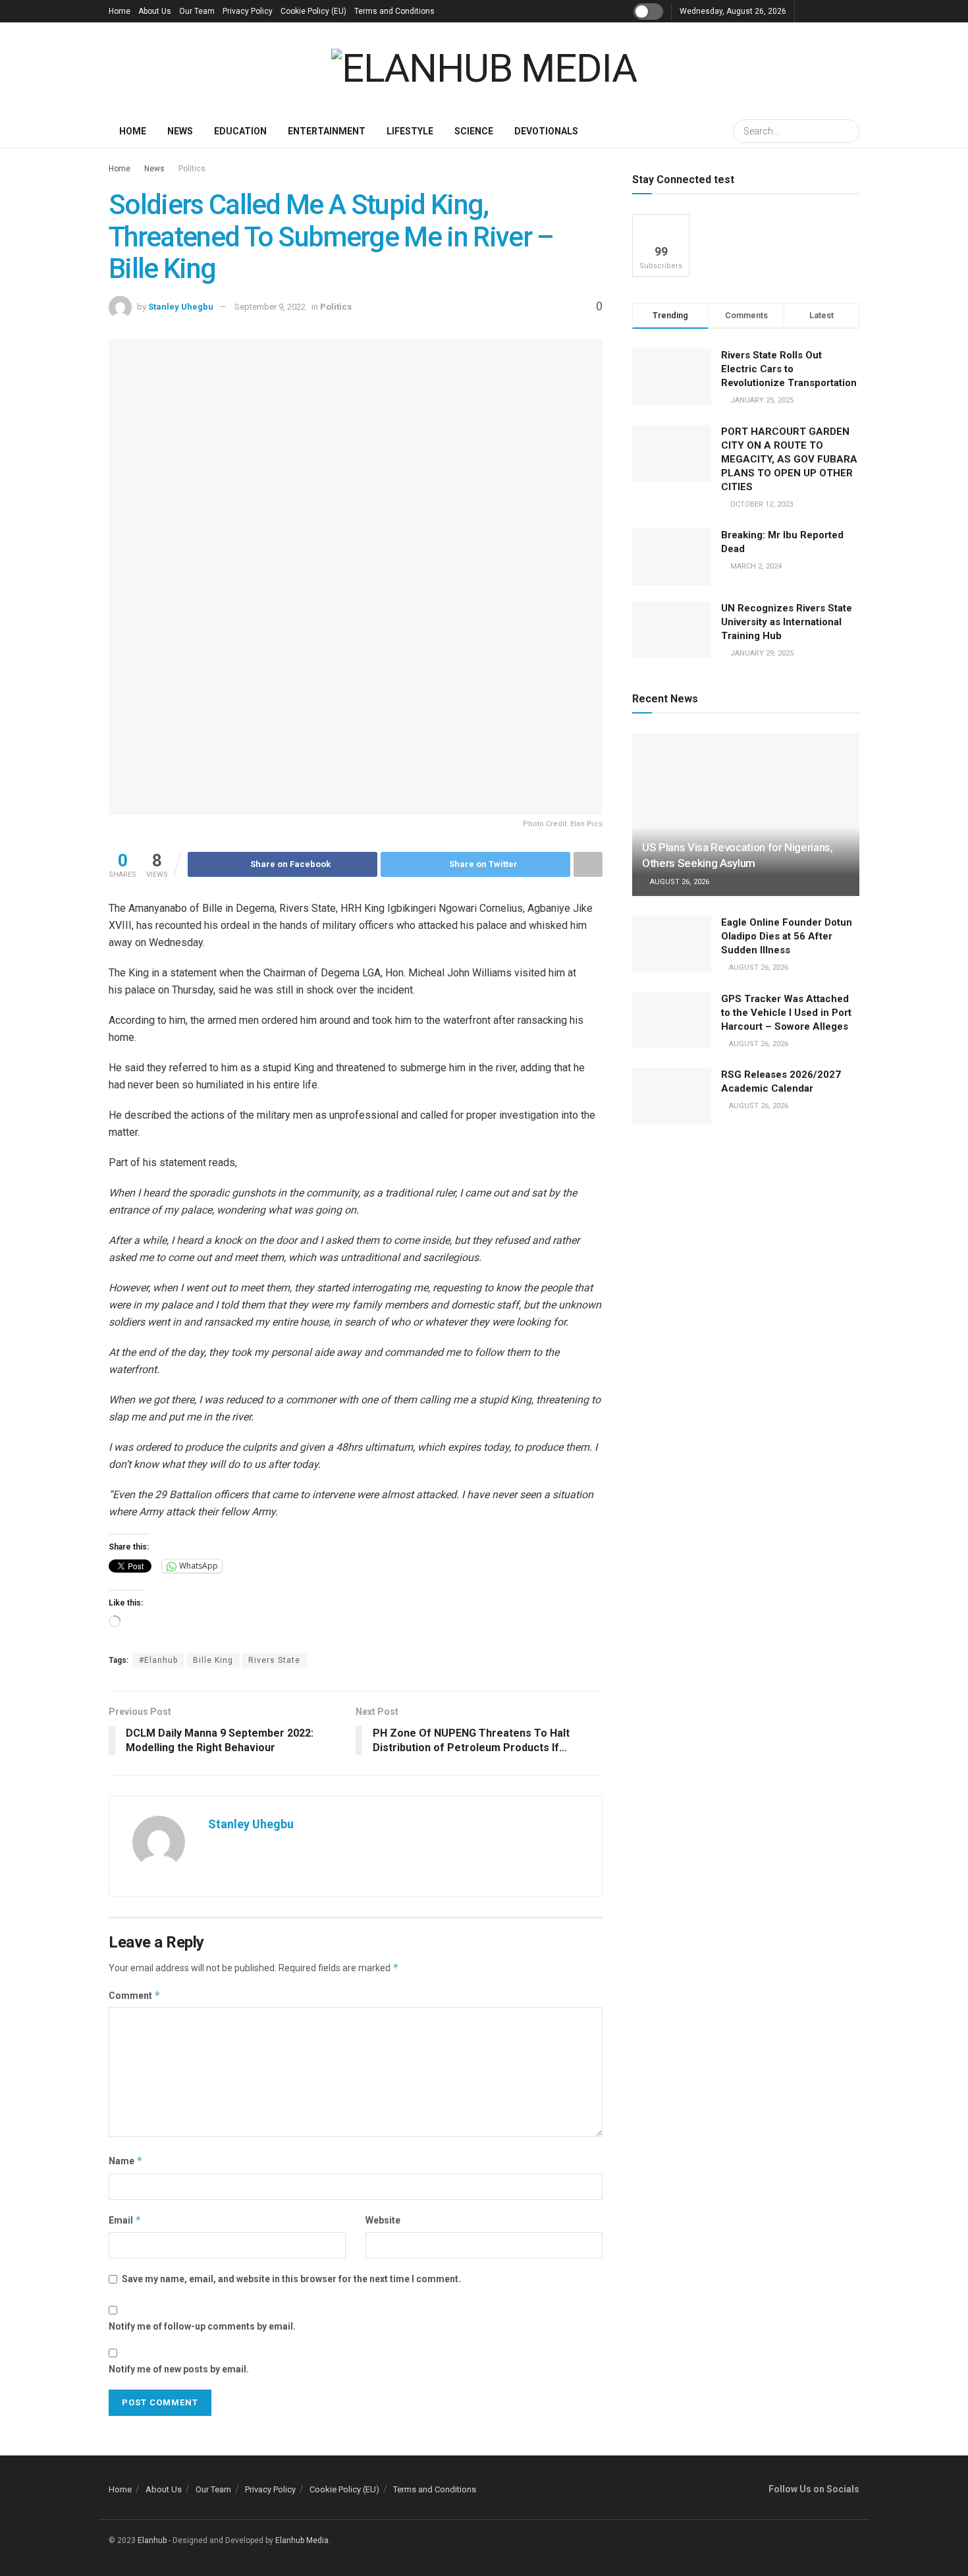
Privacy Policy (248, 11)
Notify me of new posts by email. (179, 2369)
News (180, 131)
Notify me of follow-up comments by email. (202, 2326)
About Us (155, 11)
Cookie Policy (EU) (313, 11)
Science (474, 131)
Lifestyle (410, 131)
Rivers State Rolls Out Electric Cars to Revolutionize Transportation (790, 369)
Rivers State (274, 1660)
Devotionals (546, 131)
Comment (135, 1995)
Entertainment (327, 131)
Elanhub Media (302, 2540)
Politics (192, 169)
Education (240, 131)
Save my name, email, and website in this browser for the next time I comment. (291, 2279)
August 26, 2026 (679, 882)
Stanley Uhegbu (181, 307)
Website (383, 2220)
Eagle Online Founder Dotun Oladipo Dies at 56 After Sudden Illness (787, 936)
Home (120, 11)
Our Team (197, 11)
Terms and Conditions (394, 11)
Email (125, 2220)
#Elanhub (158, 1660)
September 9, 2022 (270, 307)
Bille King (213, 1660)
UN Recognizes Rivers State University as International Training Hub (787, 622)
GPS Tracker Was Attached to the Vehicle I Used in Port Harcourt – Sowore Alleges (786, 1013)
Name (126, 2161)
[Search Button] (847, 131)
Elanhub (152, 2540)
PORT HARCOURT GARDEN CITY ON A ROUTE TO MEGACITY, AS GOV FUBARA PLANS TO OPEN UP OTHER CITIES (789, 459)
